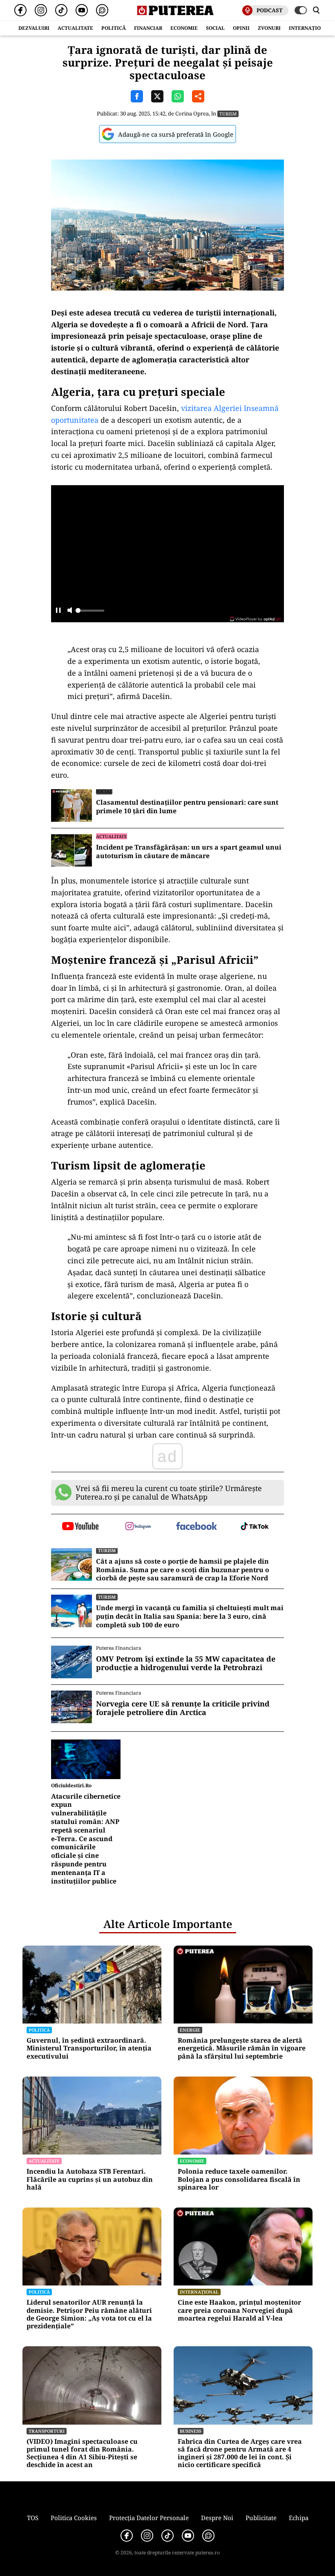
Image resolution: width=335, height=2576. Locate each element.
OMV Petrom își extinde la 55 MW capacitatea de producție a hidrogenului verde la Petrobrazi (186, 1663)
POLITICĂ (114, 28)
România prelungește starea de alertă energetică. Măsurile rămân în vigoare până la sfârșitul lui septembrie (242, 2048)
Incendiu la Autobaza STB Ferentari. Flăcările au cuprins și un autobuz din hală (90, 2179)
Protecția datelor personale (149, 2518)
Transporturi (47, 2431)
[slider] (90, 613)
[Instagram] (41, 10)
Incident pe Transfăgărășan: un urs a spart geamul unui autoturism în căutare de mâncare (189, 852)
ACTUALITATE (75, 28)
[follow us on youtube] (80, 1527)
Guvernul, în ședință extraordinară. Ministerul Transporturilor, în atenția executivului (89, 2048)
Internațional (199, 2292)
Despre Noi (217, 2518)
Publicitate (261, 2518)
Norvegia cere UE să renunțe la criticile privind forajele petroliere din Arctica (183, 1708)
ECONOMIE (184, 28)
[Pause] (58, 611)
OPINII (241, 28)
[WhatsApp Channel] (102, 10)
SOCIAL (215, 28)
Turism (228, 114)
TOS (33, 2518)
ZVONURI (269, 28)
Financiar (148, 28)
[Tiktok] (61, 10)
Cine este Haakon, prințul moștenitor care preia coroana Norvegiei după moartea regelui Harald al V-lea (239, 2310)
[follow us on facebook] (197, 1527)
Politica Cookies (74, 2518)
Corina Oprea (192, 113)
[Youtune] (82, 10)
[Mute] (70, 611)
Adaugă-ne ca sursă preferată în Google (176, 134)
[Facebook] (20, 10)
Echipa (299, 2518)
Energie (190, 2030)
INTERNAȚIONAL (310, 28)
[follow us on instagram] (139, 1527)
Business (191, 2431)
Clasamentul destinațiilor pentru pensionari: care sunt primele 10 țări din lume (187, 807)
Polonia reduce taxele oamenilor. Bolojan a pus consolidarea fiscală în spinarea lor (239, 2179)
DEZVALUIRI (34, 28)
